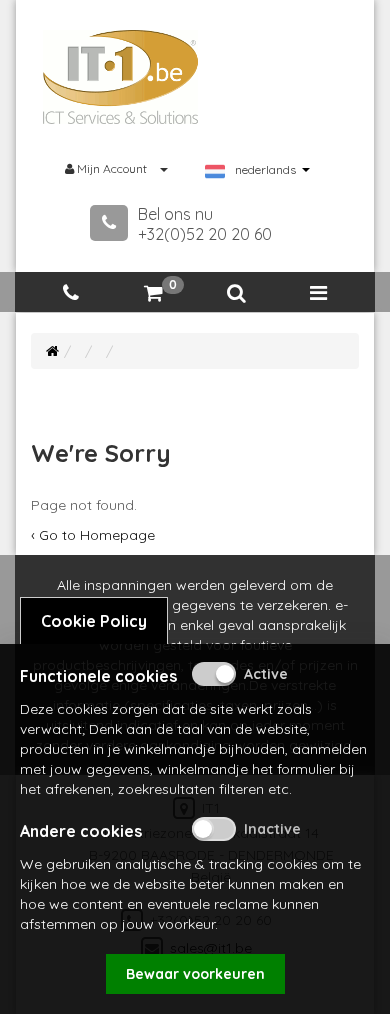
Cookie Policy (94, 621)
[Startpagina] (52, 351)
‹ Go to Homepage (93, 535)
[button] (236, 293)
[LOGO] (121, 77)
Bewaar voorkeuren (195, 974)
